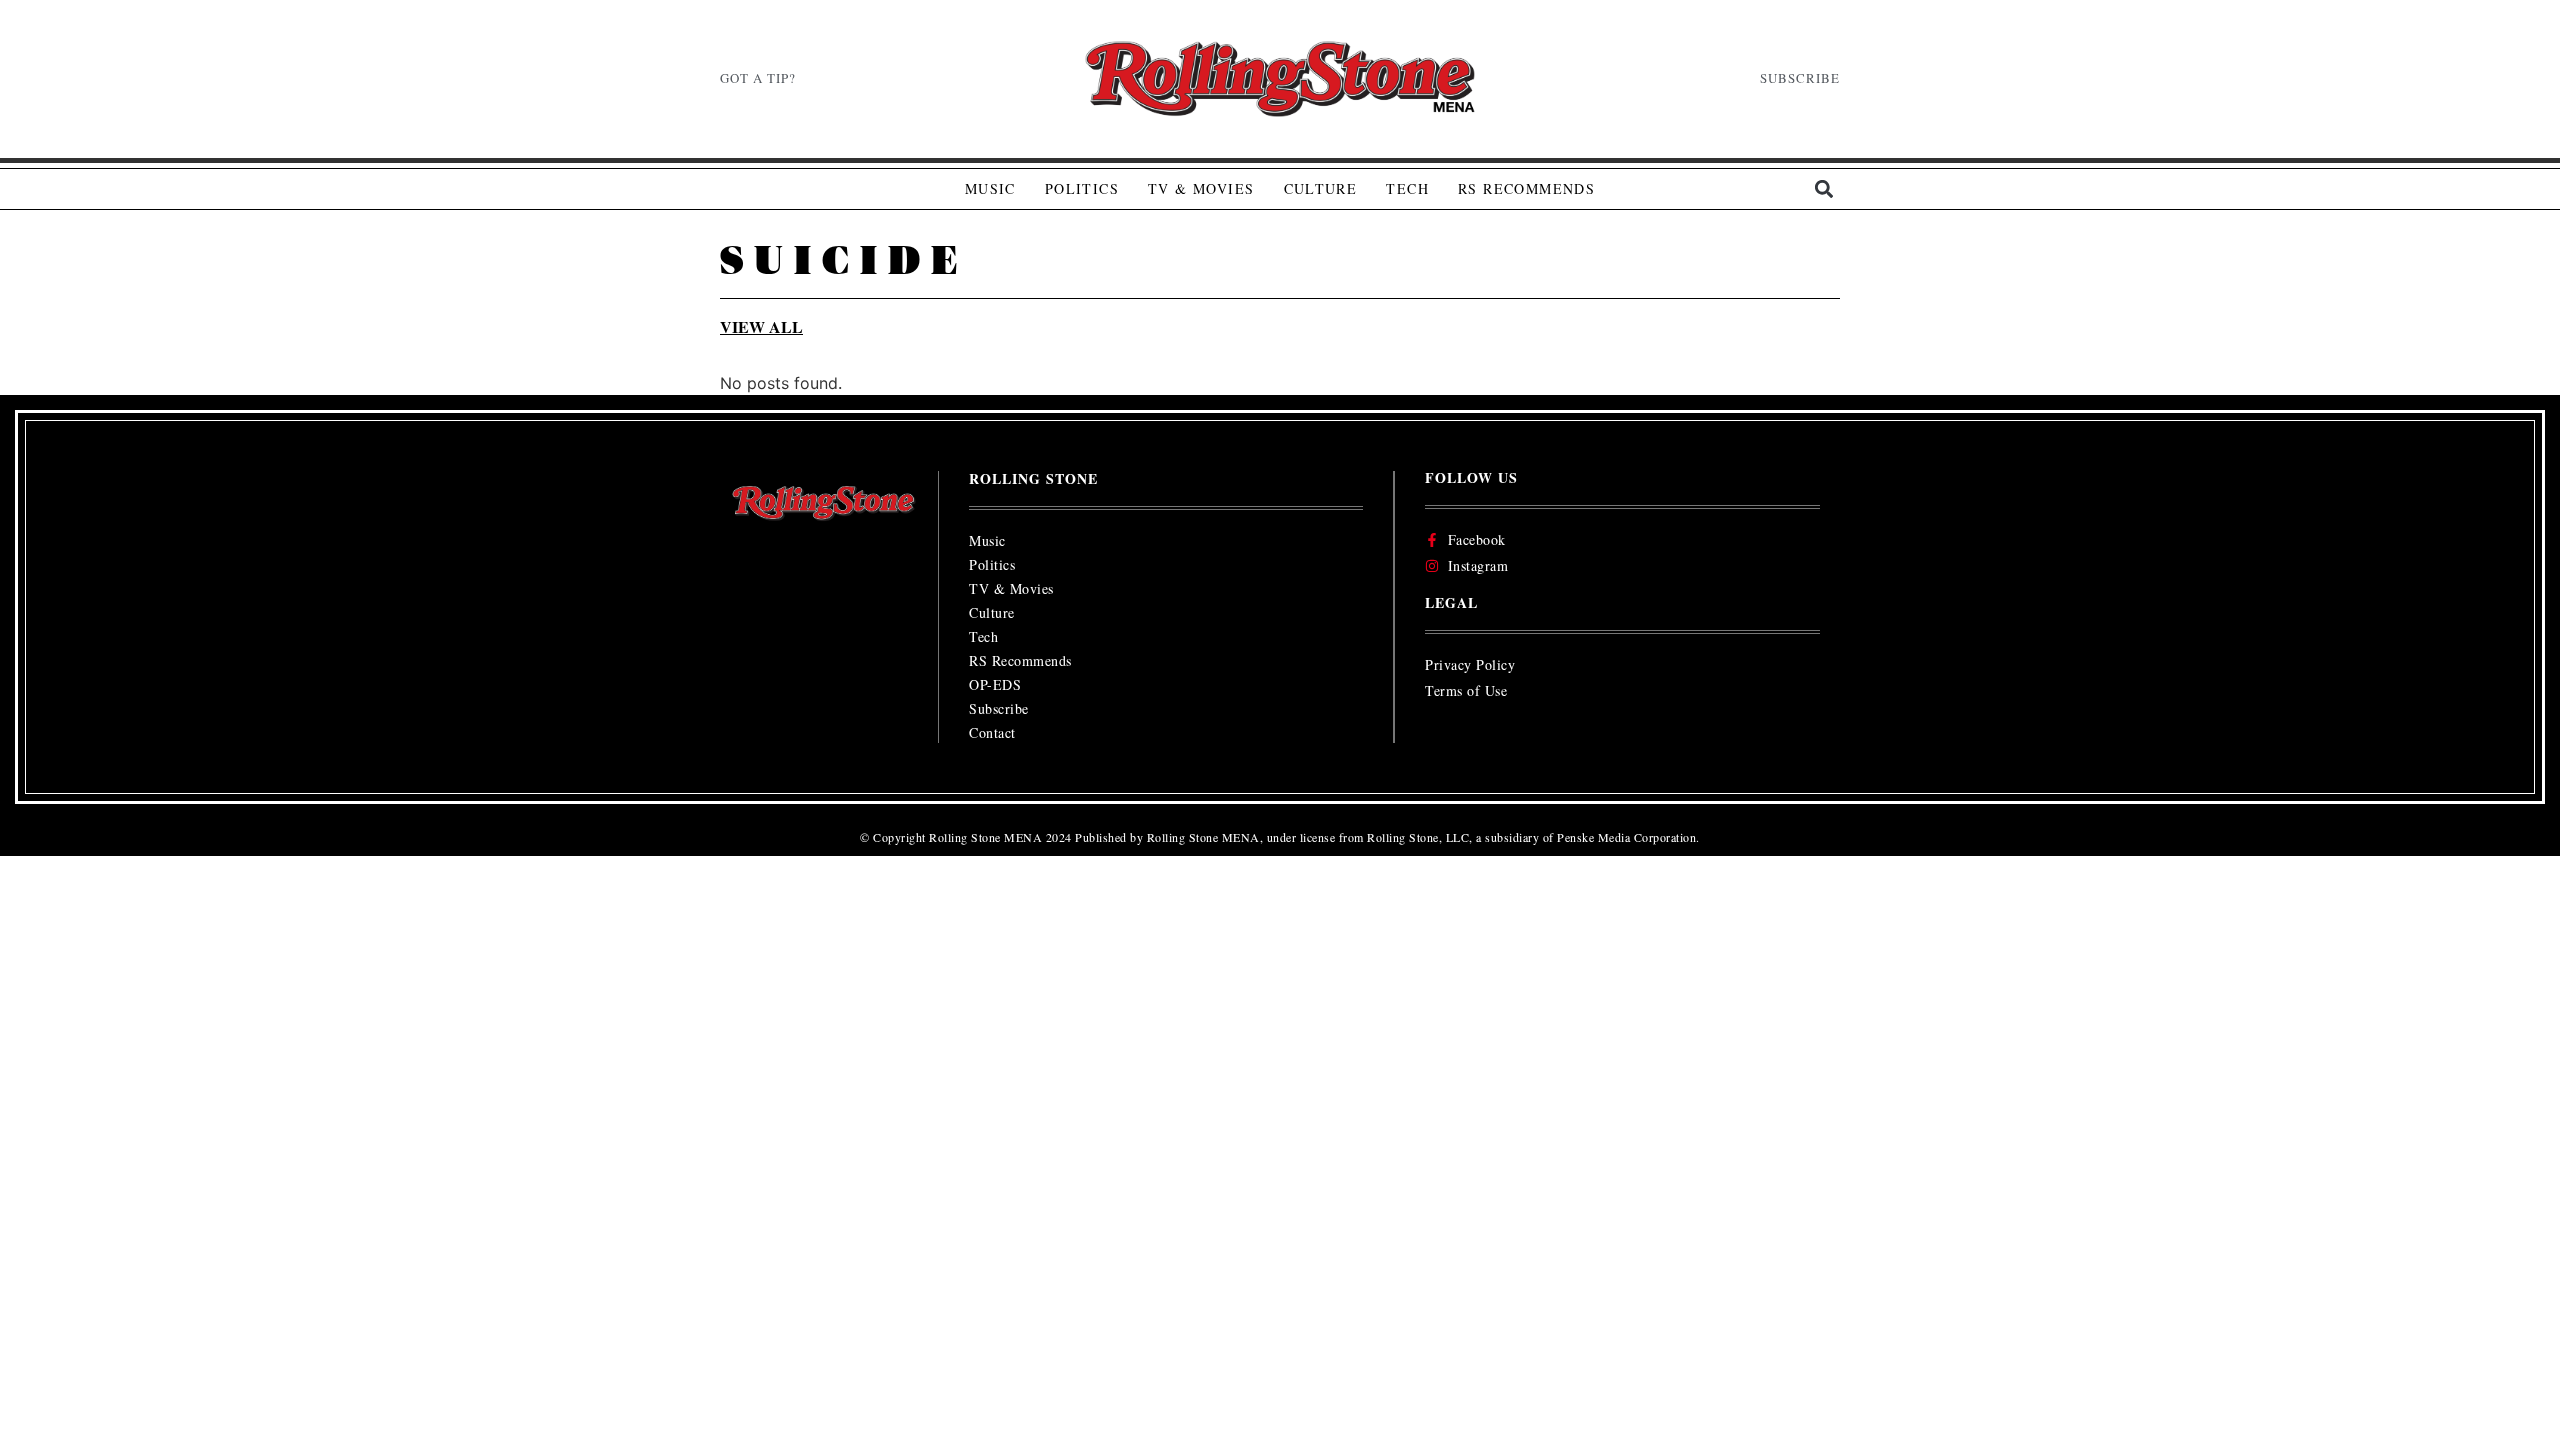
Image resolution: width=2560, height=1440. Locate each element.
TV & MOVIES (1201, 188)
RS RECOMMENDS (1526, 188)
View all (761, 326)
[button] (1823, 189)
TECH (1407, 188)
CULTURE (1321, 188)
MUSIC (990, 188)
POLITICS (1082, 188)
